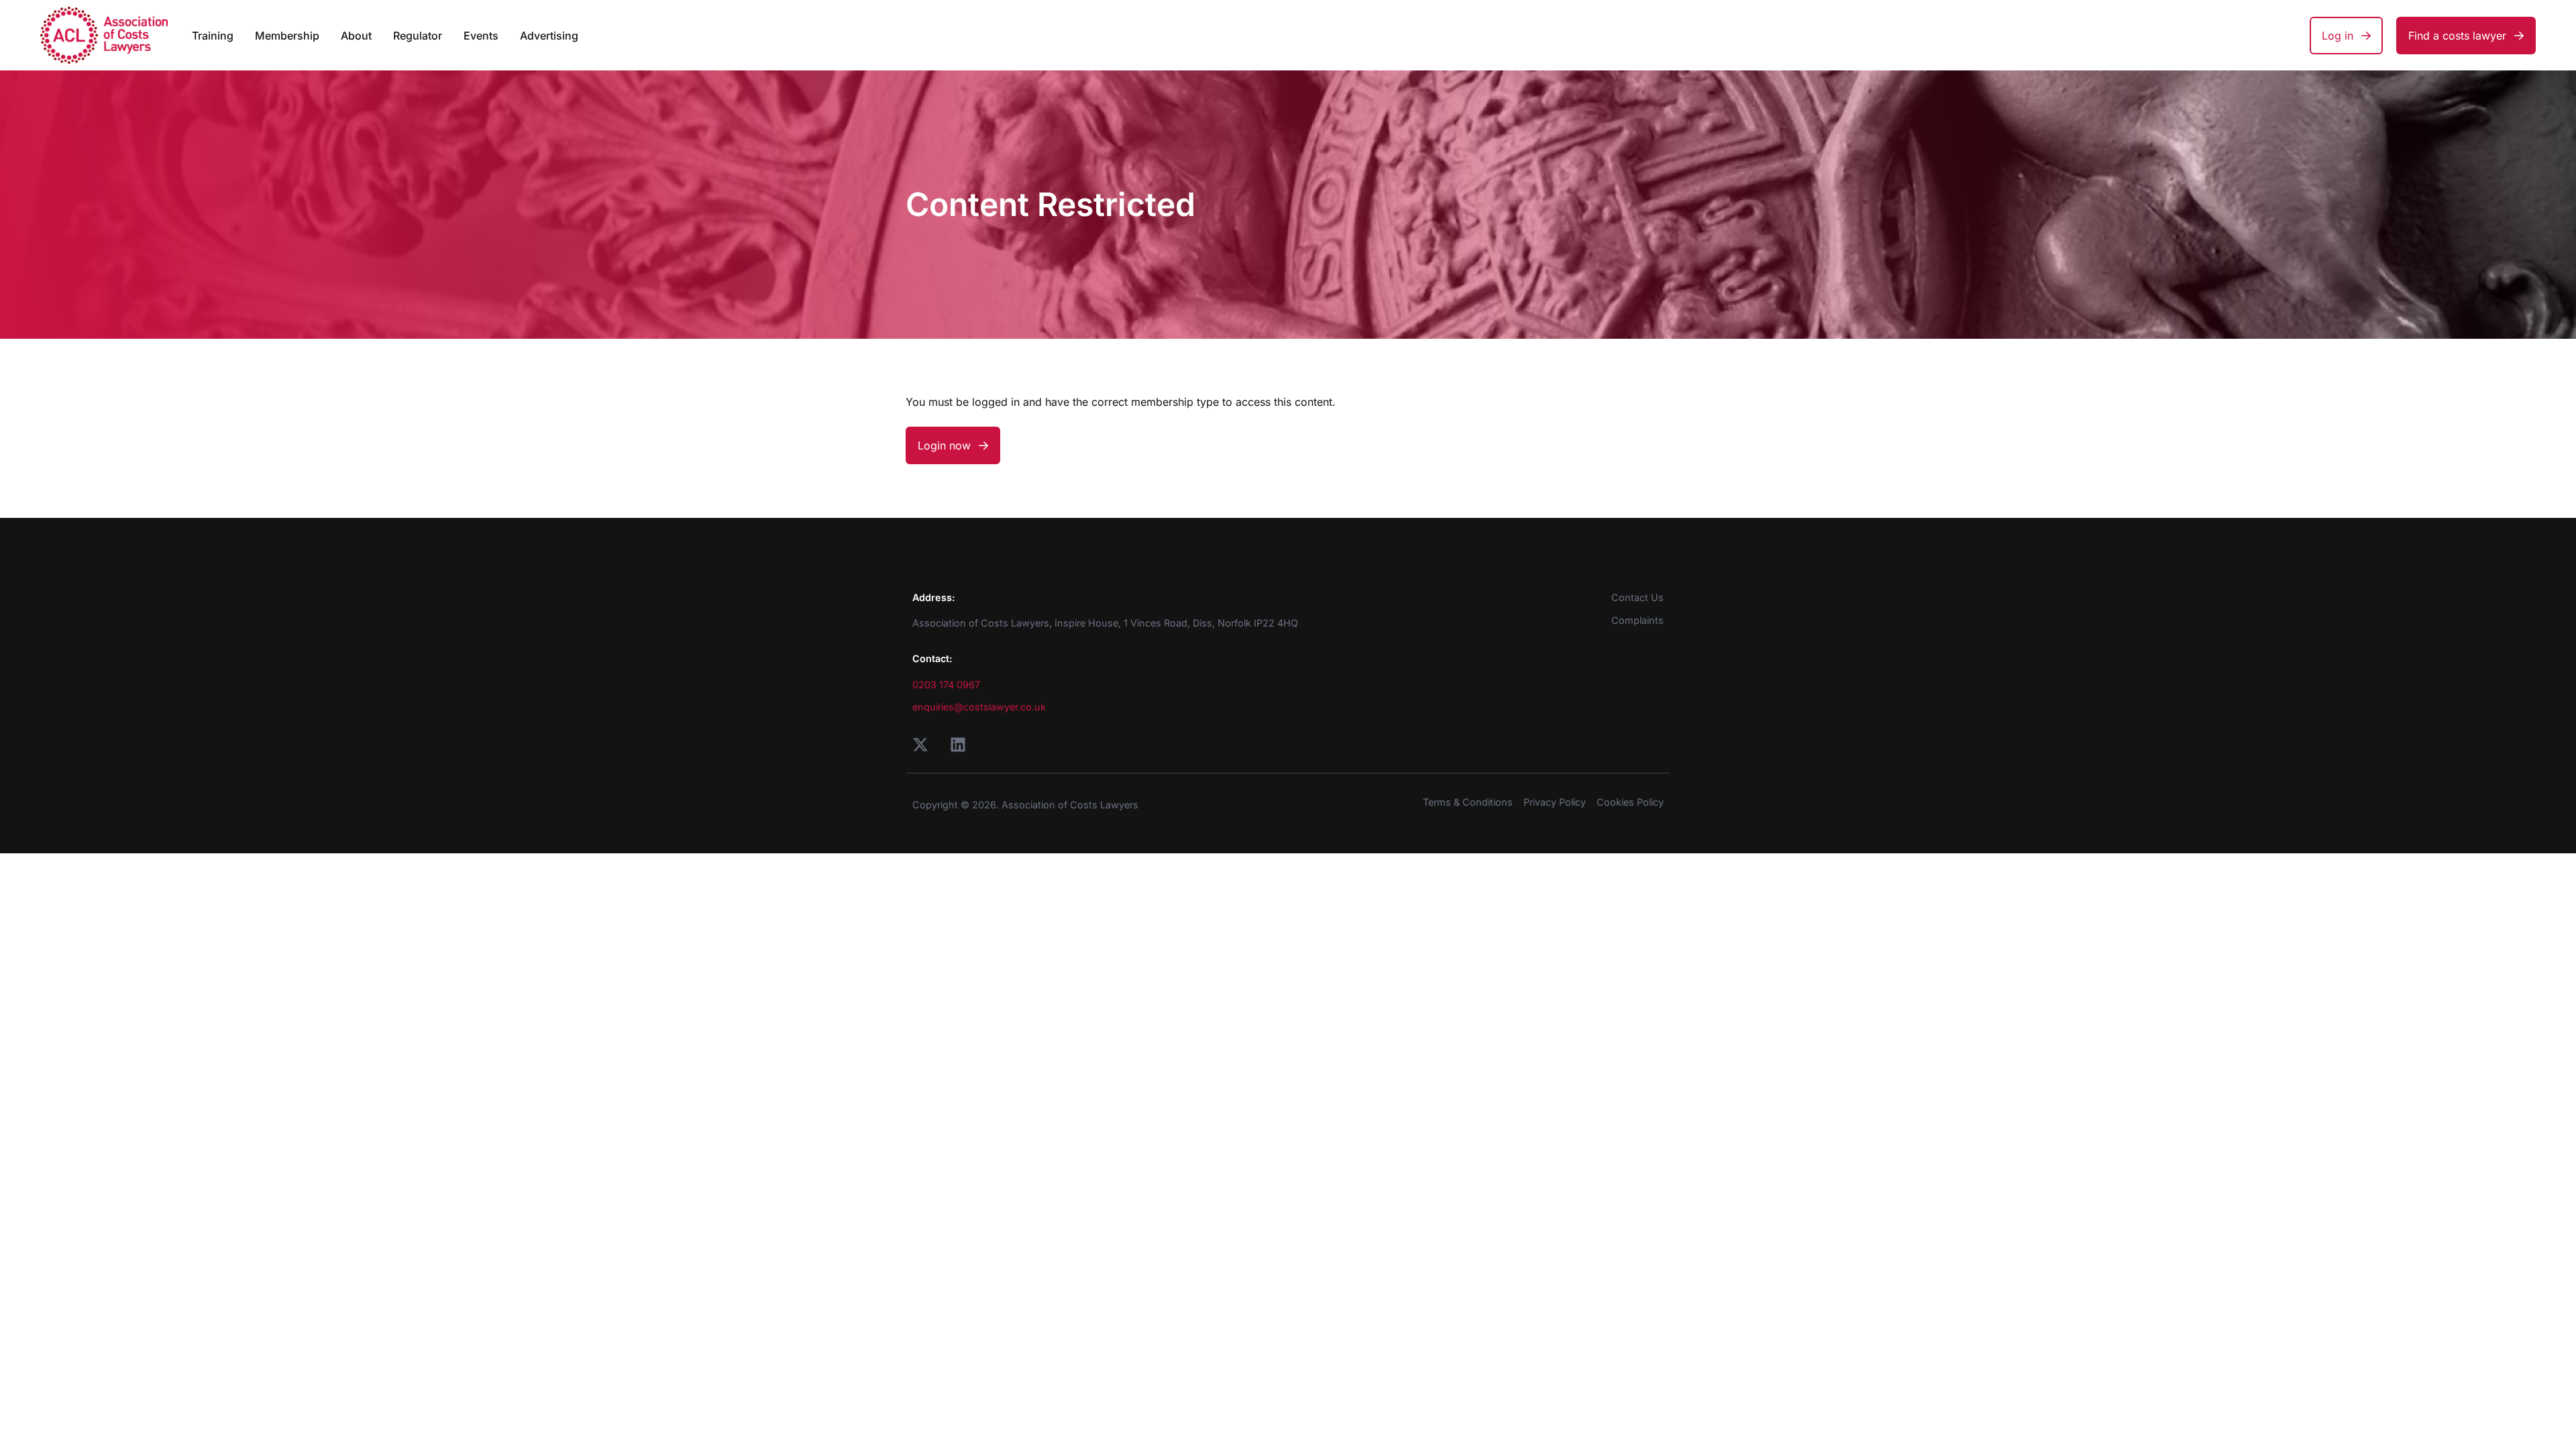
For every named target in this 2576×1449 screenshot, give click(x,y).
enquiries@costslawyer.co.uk (979, 707)
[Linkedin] (958, 745)
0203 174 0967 (946, 685)
